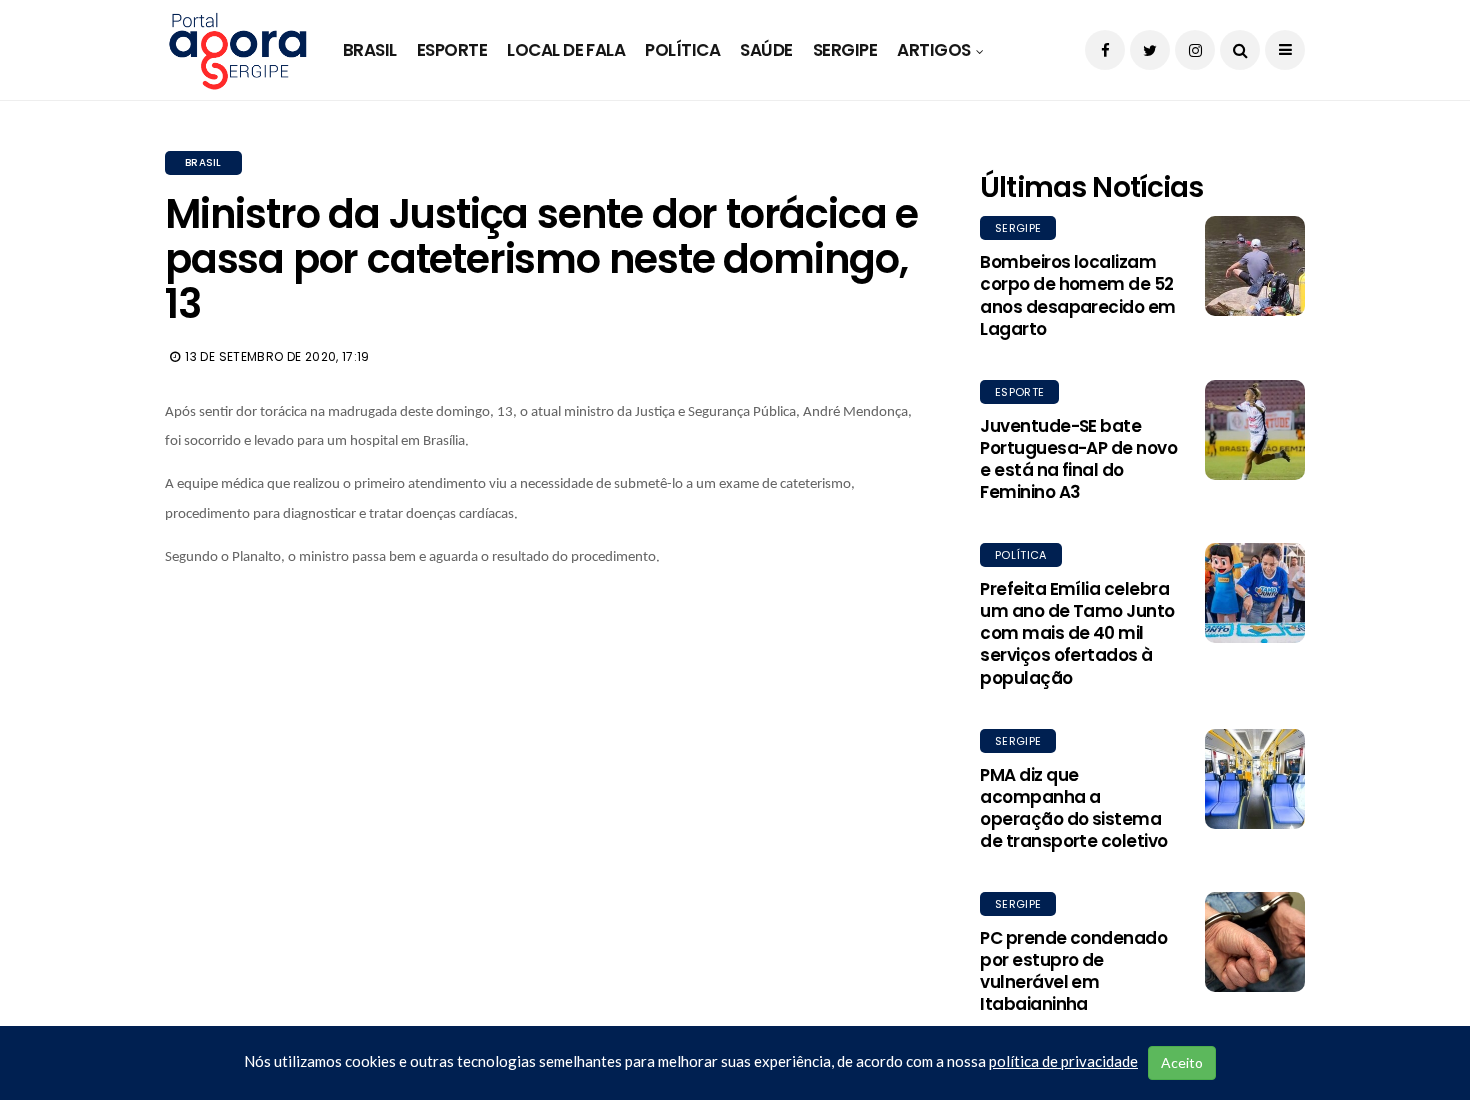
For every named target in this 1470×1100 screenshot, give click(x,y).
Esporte (452, 50)
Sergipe (845, 50)
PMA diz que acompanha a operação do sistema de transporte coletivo (1074, 808)
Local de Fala (566, 50)
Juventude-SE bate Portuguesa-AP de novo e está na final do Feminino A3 (1078, 459)
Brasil (370, 50)
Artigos (933, 50)
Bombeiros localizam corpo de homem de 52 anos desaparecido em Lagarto (1078, 295)
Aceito (1182, 1062)
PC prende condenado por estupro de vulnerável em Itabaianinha (1073, 971)
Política (682, 50)
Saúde (766, 50)
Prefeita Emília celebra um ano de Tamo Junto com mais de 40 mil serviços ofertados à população (1077, 633)
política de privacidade (1063, 1061)
